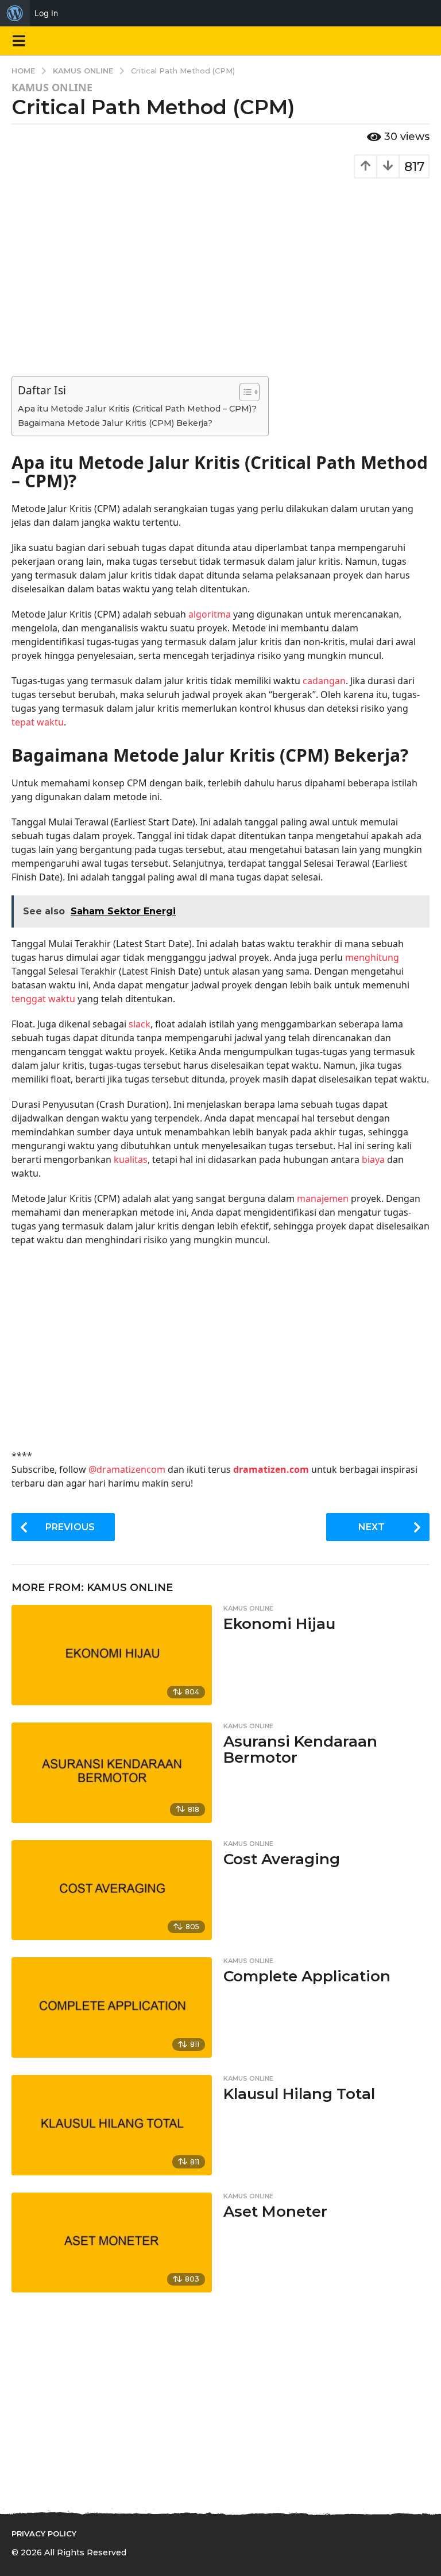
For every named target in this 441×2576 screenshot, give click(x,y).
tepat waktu (38, 722)
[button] (19, 41)
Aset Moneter (275, 2212)
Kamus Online (52, 87)
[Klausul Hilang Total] (112, 2125)
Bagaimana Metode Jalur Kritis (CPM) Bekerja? (115, 423)
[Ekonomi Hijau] (112, 1655)
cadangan (324, 681)
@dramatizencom (127, 1469)
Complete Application (307, 1976)
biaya (373, 1159)
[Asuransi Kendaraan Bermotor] (112, 1773)
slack (140, 1024)
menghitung (372, 957)
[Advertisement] (220, 270)
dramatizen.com (271, 1469)
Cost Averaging (282, 1859)
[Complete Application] (112, 2007)
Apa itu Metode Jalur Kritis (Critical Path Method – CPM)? (137, 409)
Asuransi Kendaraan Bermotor (300, 1750)
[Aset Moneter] (112, 2243)
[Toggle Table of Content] (244, 392)
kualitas (131, 1159)
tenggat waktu (43, 999)
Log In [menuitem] (46, 13)
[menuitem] (15, 13)
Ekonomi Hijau (279, 1624)
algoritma (210, 614)
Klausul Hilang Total (299, 2094)
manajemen (323, 1198)
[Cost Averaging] (112, 1890)
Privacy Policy (44, 2534)
